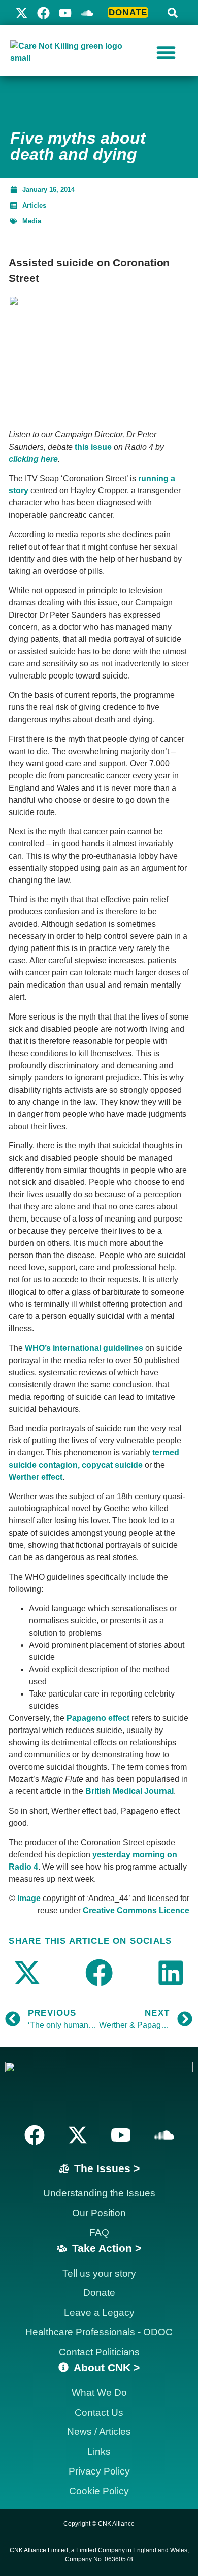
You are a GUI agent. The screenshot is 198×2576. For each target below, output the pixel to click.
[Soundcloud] (164, 2135)
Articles (34, 205)
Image (29, 1898)
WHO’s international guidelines (84, 1348)
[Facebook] (43, 13)
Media (32, 221)
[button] (173, 13)
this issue (93, 447)
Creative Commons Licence (136, 1910)
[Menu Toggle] (166, 52)
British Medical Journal (129, 1791)
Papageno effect (98, 1718)
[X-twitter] (22, 13)
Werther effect (36, 1477)
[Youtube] (65, 13)
